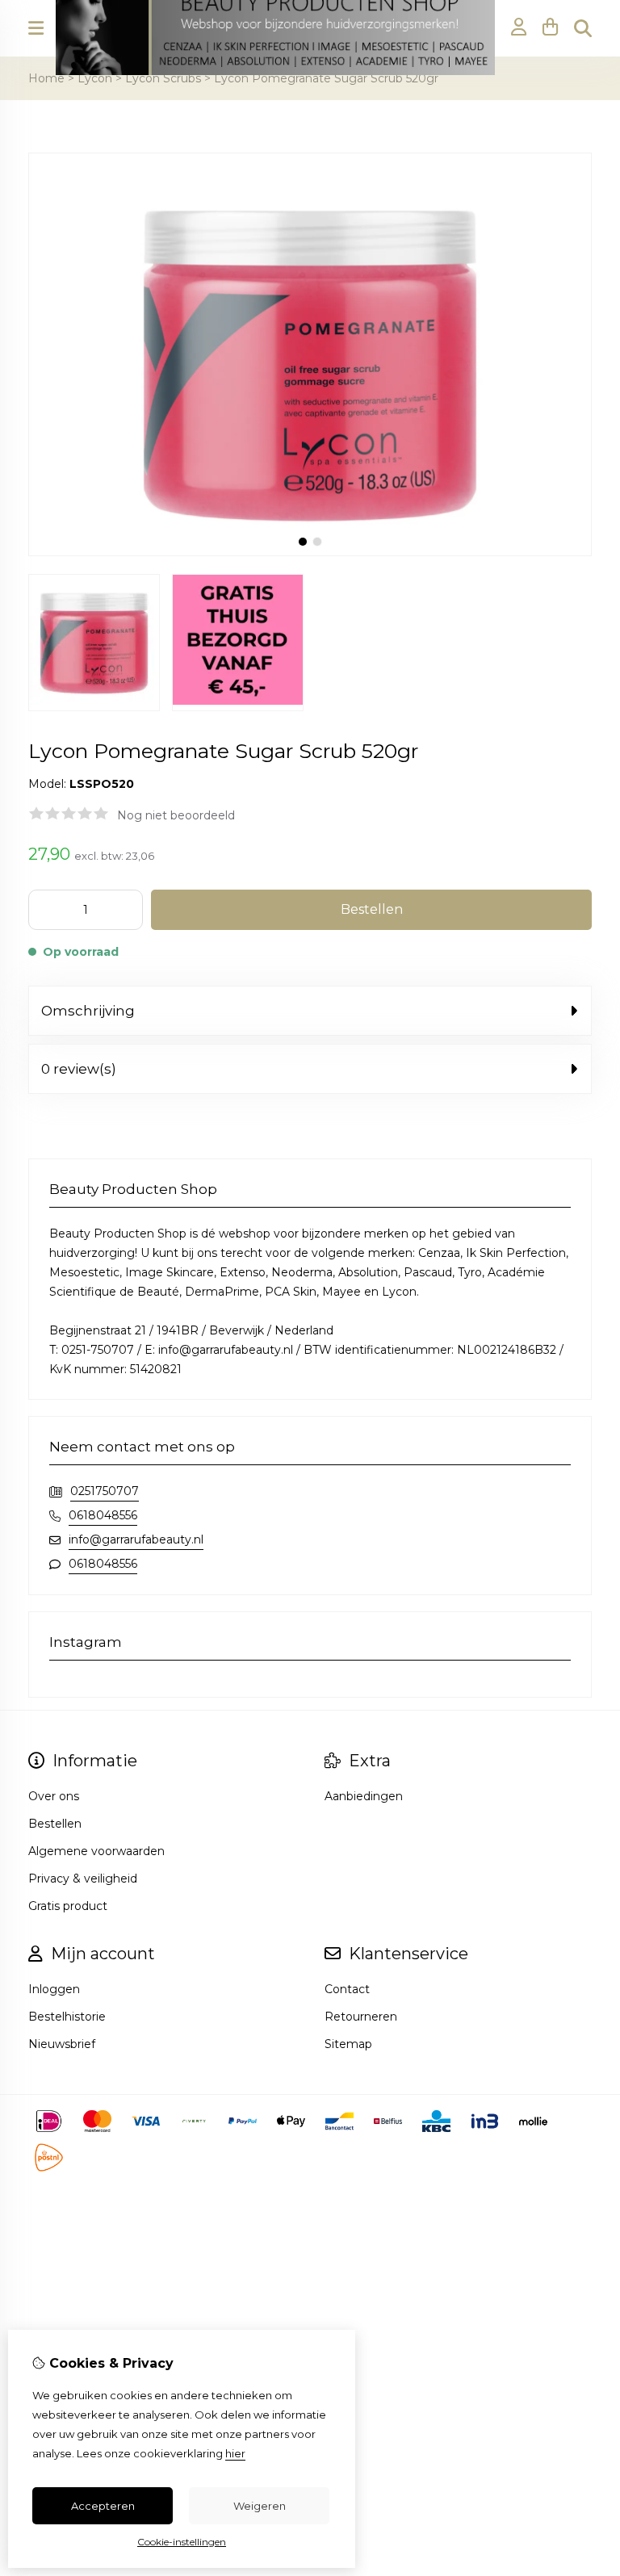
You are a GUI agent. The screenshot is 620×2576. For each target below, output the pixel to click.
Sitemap (348, 2044)
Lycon (95, 78)
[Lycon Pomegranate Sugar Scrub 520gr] (310, 552)
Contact (347, 1989)
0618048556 (103, 1515)
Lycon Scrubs (163, 78)
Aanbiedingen (364, 1796)
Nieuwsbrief (62, 2044)
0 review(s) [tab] (79, 1069)
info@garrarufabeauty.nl (136, 1539)
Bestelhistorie (67, 2017)
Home (46, 78)
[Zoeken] (583, 28)
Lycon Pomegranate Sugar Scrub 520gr (326, 78)
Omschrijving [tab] (88, 1011)
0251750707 (105, 1491)
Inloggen (54, 1989)
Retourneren (361, 2017)
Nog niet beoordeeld (176, 815)
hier (235, 2453)
